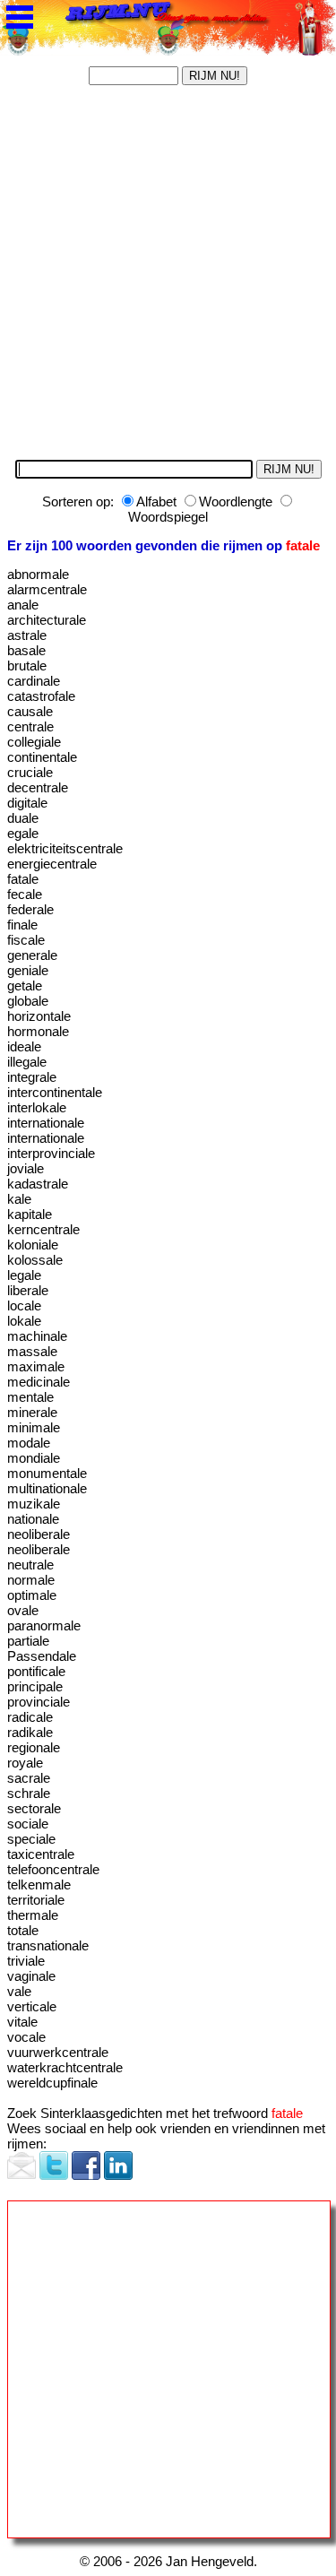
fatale (287, 2113)
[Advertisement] (168, 278)
